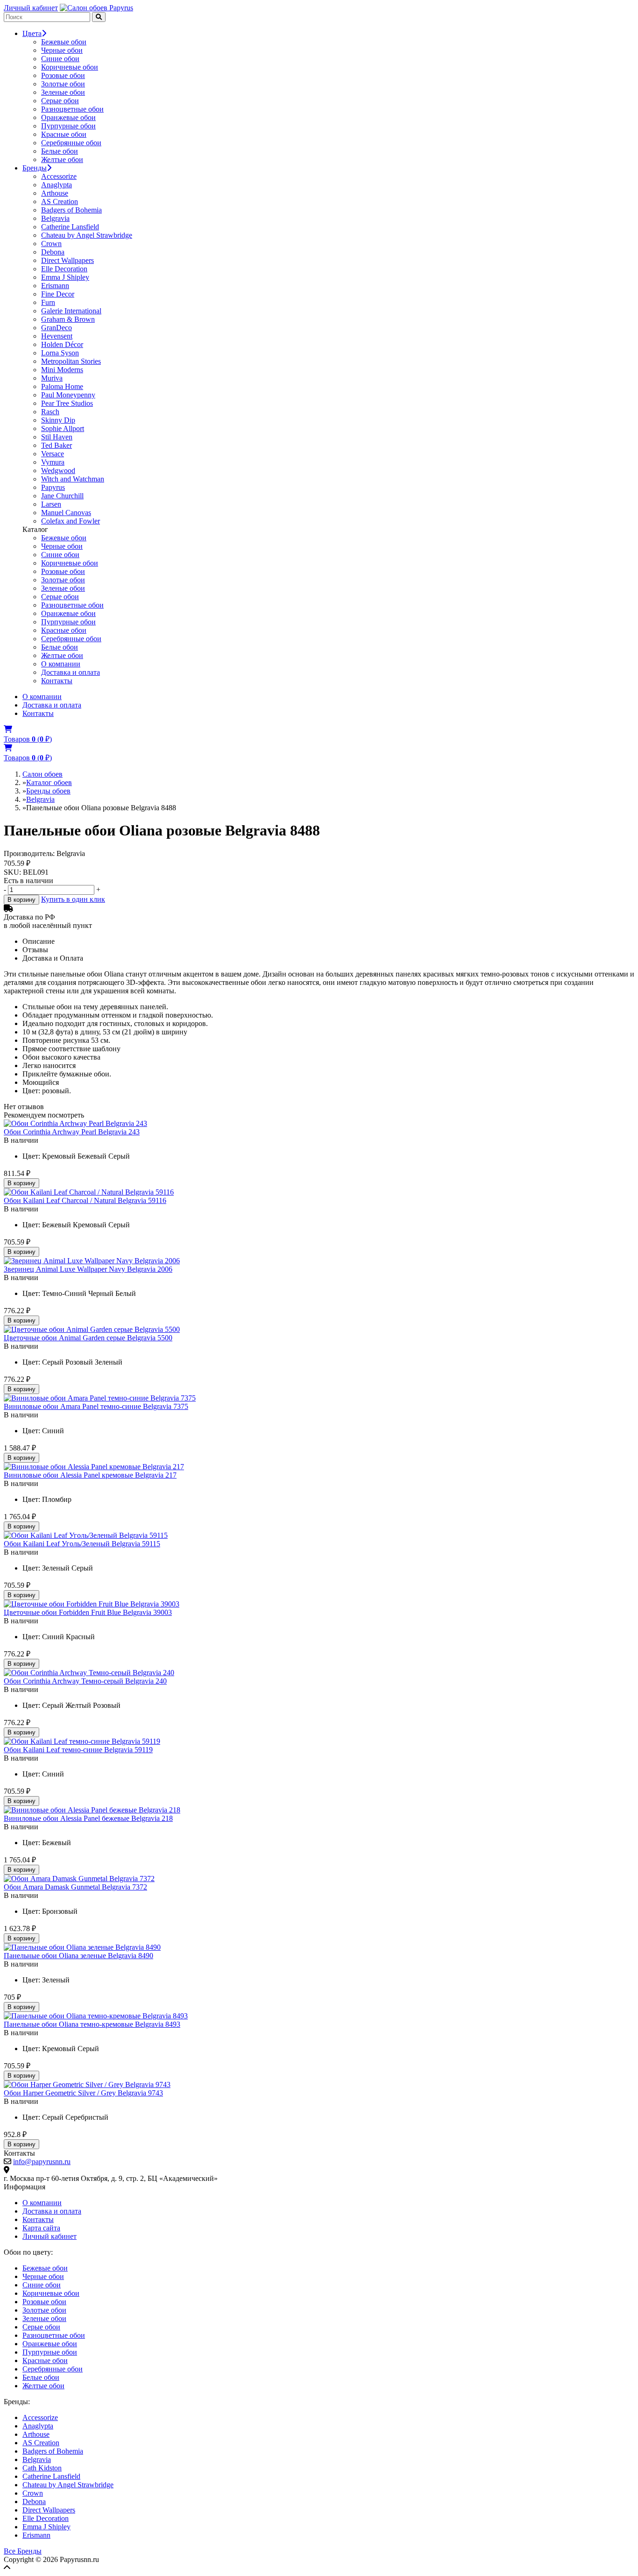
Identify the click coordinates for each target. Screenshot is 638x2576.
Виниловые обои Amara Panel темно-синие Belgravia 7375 (96, 1406)
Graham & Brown (68, 319)
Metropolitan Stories (71, 361)
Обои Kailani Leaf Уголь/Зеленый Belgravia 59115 (82, 1544)
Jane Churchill (62, 496)
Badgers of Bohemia (71, 210)
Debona (53, 252)
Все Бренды (23, 2551)
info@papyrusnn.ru (42, 2162)
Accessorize (59, 176)
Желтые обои (62, 159)
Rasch (50, 412)
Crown (51, 244)
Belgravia (55, 218)
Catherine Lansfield (70, 227)
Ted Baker (57, 445)
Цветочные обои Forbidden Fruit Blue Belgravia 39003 (88, 1612)
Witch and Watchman (73, 479)
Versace (53, 454)
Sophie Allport (63, 428)
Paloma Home (62, 386)
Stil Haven (57, 437)
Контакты (57, 681)
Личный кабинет (31, 8)
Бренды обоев (48, 791)
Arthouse (55, 193)
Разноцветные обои (72, 109)
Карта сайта (41, 2228)
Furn (48, 302)
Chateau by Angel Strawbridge (87, 235)
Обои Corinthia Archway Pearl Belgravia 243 (72, 1132)
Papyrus (53, 487)
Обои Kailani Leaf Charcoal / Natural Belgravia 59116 (85, 1200)
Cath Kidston (42, 2468)
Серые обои (60, 101)
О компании (61, 664)
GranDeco (57, 328)
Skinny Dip (58, 420)
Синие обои (60, 59)
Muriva (52, 378)
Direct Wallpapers (67, 260)
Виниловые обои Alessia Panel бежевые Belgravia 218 (88, 1818)
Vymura (53, 462)
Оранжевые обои (68, 117)
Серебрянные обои (71, 143)
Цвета (32, 33)
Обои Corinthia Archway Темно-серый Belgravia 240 (85, 1681)
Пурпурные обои (68, 126)
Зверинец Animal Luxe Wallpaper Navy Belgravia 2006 (88, 1269)
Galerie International (71, 311)
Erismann (55, 286)
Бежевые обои (64, 42)
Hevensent (57, 336)
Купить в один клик (73, 899)
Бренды (35, 168)
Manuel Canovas (66, 513)
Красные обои (64, 134)
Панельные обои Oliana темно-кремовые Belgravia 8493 (92, 2024)
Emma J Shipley (65, 277)
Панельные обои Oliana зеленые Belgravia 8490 (78, 1956)
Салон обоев (43, 774)
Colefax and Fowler (71, 521)
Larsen (51, 504)
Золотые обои (63, 84)
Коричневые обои (70, 67)
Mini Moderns (62, 370)
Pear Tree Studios (67, 403)
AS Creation (60, 202)
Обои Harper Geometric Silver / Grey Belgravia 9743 (83, 2093)
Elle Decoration (64, 269)
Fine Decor (58, 294)
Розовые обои (63, 75)
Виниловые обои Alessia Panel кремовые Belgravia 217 (90, 1475)
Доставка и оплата (71, 672)
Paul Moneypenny (68, 395)
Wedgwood (58, 471)
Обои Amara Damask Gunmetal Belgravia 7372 (75, 1887)
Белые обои (60, 151)
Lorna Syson (60, 353)
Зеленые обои (63, 92)
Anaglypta (57, 185)
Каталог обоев (49, 782)
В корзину (21, 900)
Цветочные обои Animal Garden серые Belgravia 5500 (88, 1338)
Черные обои (62, 50)
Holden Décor (62, 344)
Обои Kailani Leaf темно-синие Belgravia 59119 (78, 1750)
